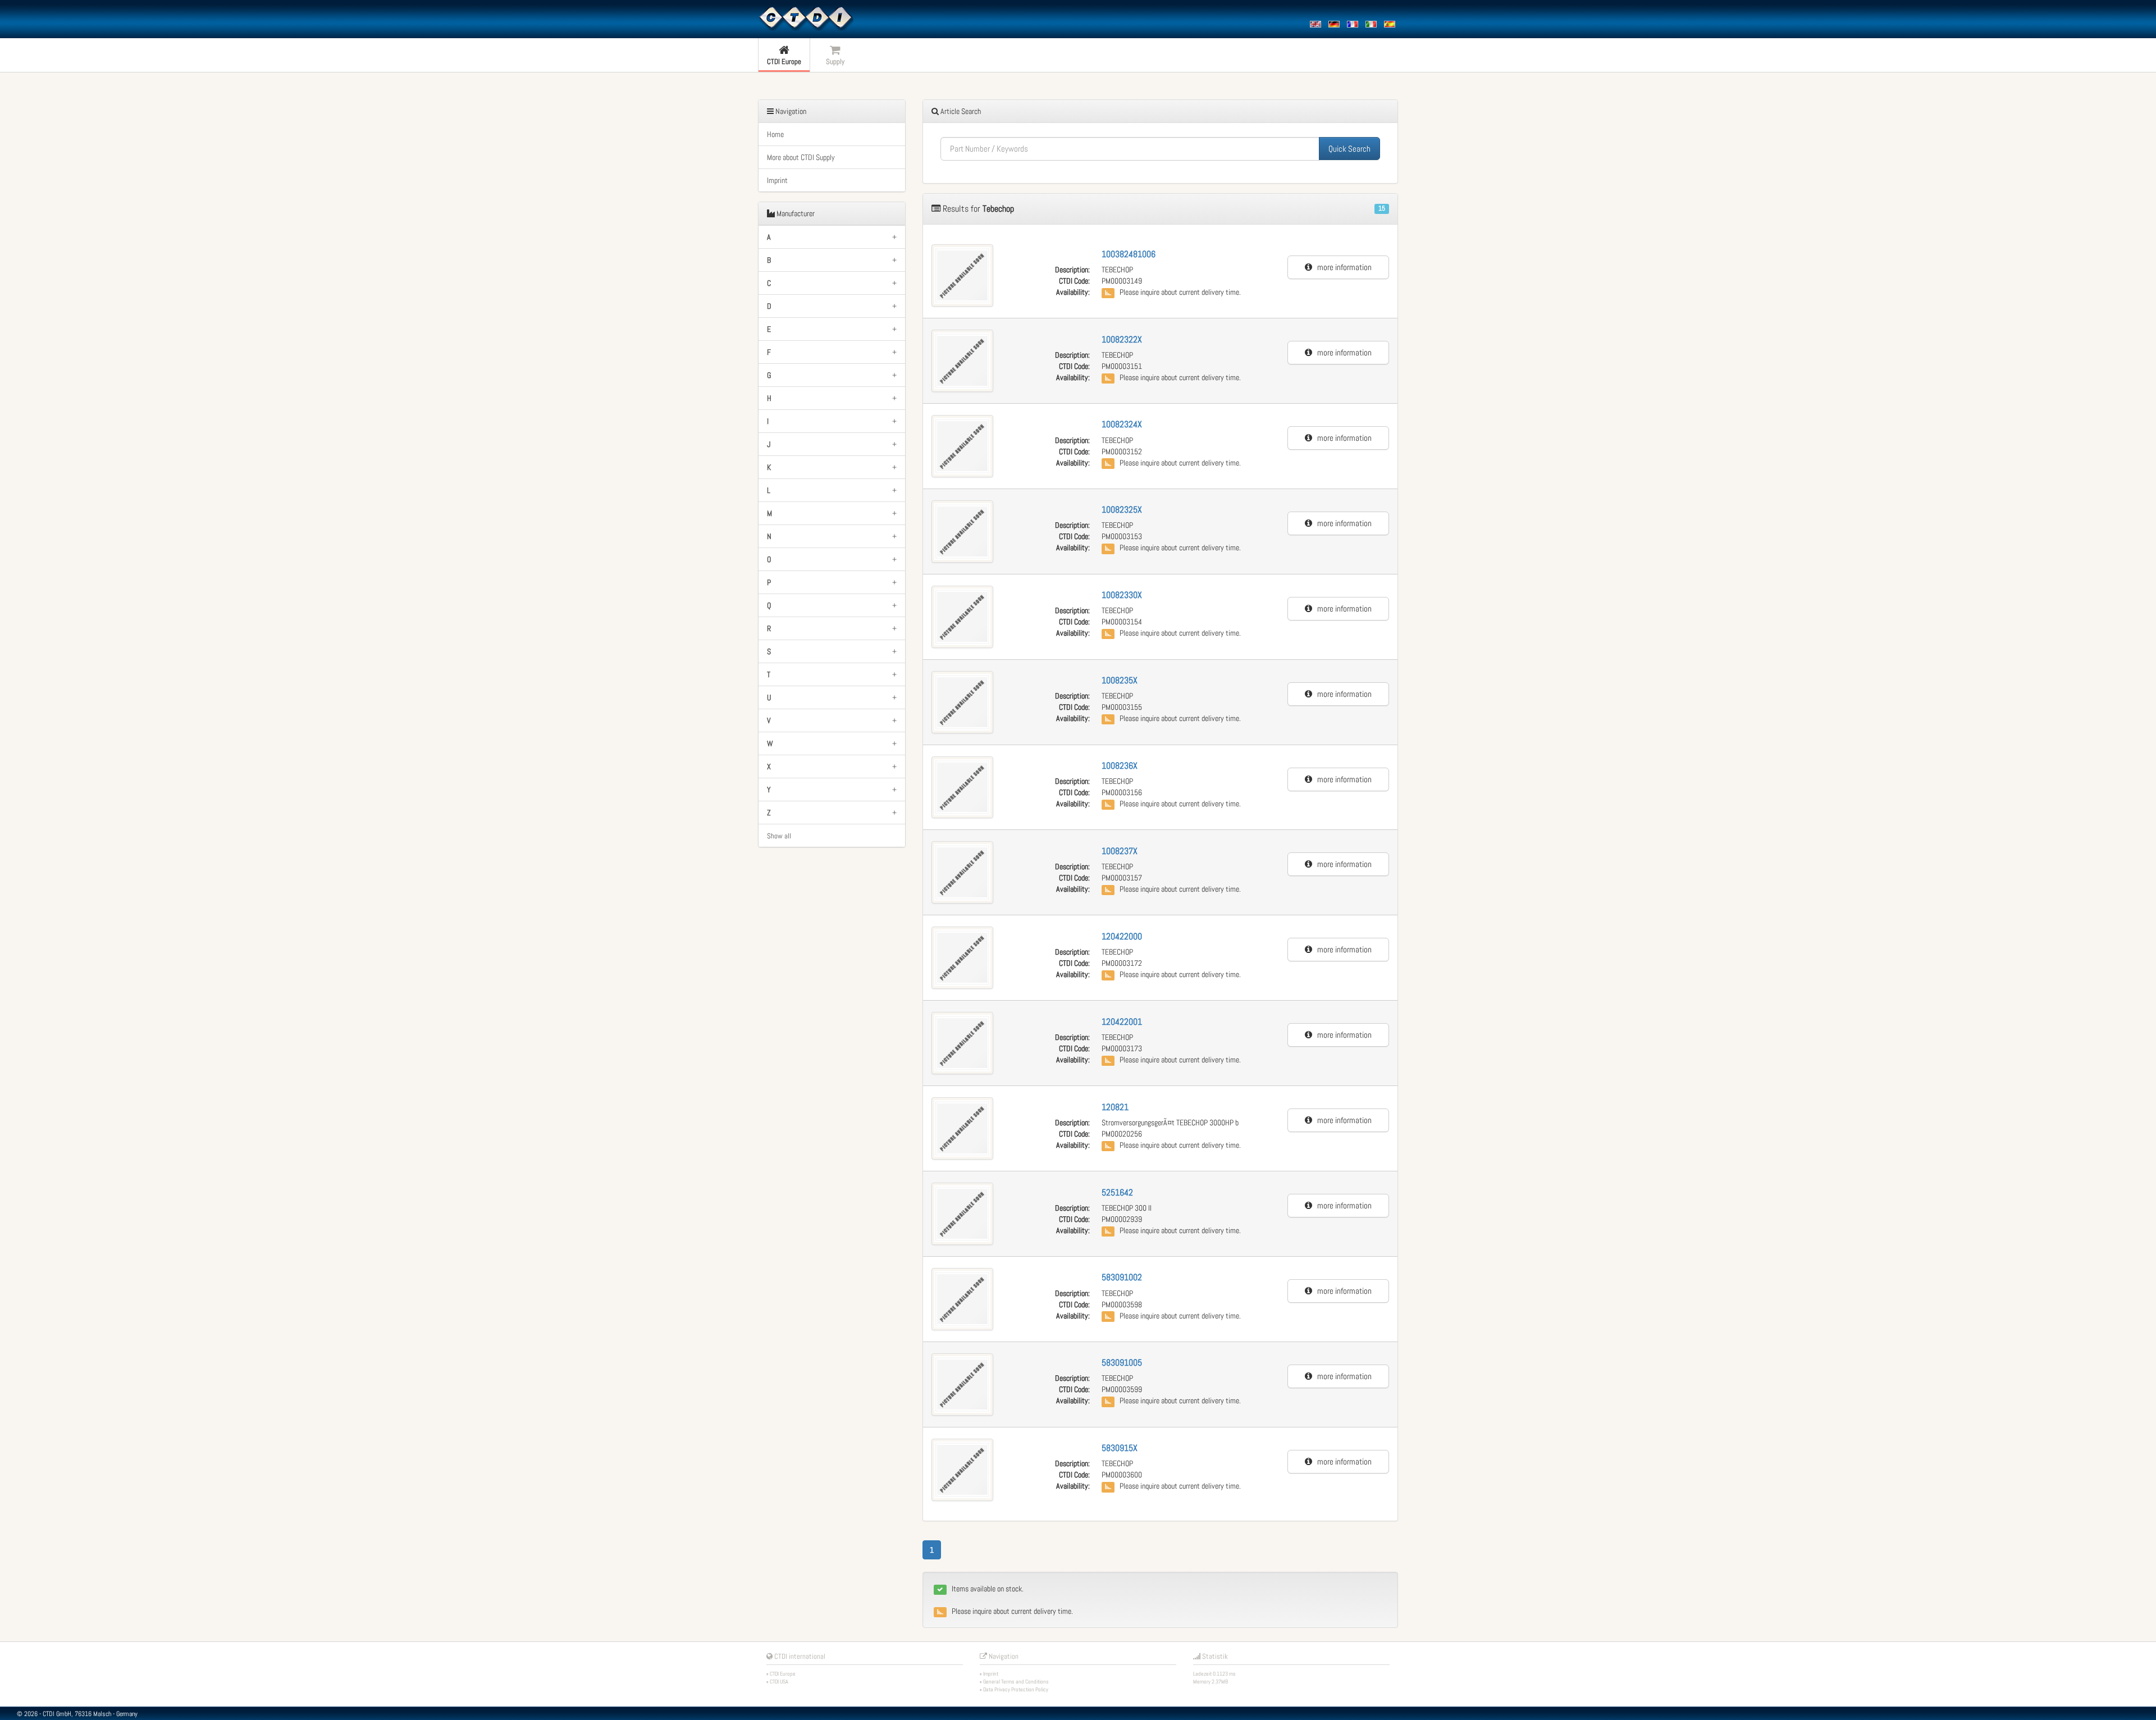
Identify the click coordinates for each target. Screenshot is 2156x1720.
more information (1342, 267)
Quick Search (1349, 149)
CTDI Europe (783, 1674)
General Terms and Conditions (1016, 1682)
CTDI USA (779, 1682)
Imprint (777, 180)
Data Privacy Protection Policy (1016, 1689)
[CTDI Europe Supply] (806, 18)
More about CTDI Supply (801, 157)
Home (775, 134)
